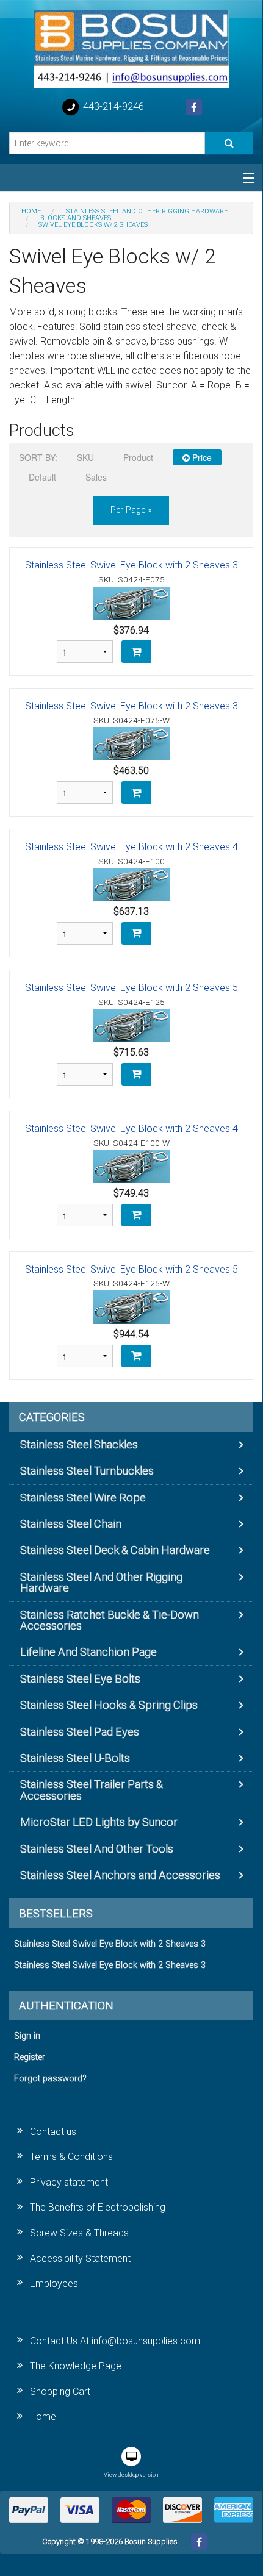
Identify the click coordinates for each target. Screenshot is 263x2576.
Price (201, 457)
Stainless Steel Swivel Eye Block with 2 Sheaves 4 (131, 847)
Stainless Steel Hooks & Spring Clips (109, 1705)
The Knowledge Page (76, 2366)
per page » (131, 510)
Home (43, 2417)
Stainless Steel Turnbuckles (87, 1471)
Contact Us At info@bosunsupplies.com (115, 2341)
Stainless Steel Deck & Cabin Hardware (115, 1550)
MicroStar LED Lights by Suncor (99, 1822)
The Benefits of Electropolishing (98, 2207)
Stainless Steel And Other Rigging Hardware (101, 1582)
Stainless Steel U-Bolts (75, 1758)
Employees (54, 2284)
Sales (96, 477)
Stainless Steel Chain (71, 1524)
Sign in (27, 2036)
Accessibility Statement (80, 2259)
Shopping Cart (60, 2392)
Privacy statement (69, 2182)
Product (138, 457)
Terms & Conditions (71, 2157)
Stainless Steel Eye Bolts (80, 1679)
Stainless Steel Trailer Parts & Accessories (92, 1790)
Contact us (53, 2132)
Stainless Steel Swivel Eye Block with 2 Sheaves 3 (131, 565)
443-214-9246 (112, 106)
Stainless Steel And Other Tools (97, 1849)
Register (30, 2057)
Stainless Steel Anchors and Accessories (120, 1875)
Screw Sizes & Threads (79, 2233)
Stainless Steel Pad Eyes (80, 1732)
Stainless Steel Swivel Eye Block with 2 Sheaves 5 (131, 988)
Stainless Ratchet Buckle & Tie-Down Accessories (110, 1620)
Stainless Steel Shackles (79, 1444)
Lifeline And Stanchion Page (88, 1652)
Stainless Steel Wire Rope (83, 1497)
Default (42, 477)
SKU (85, 457)
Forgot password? (50, 2079)
